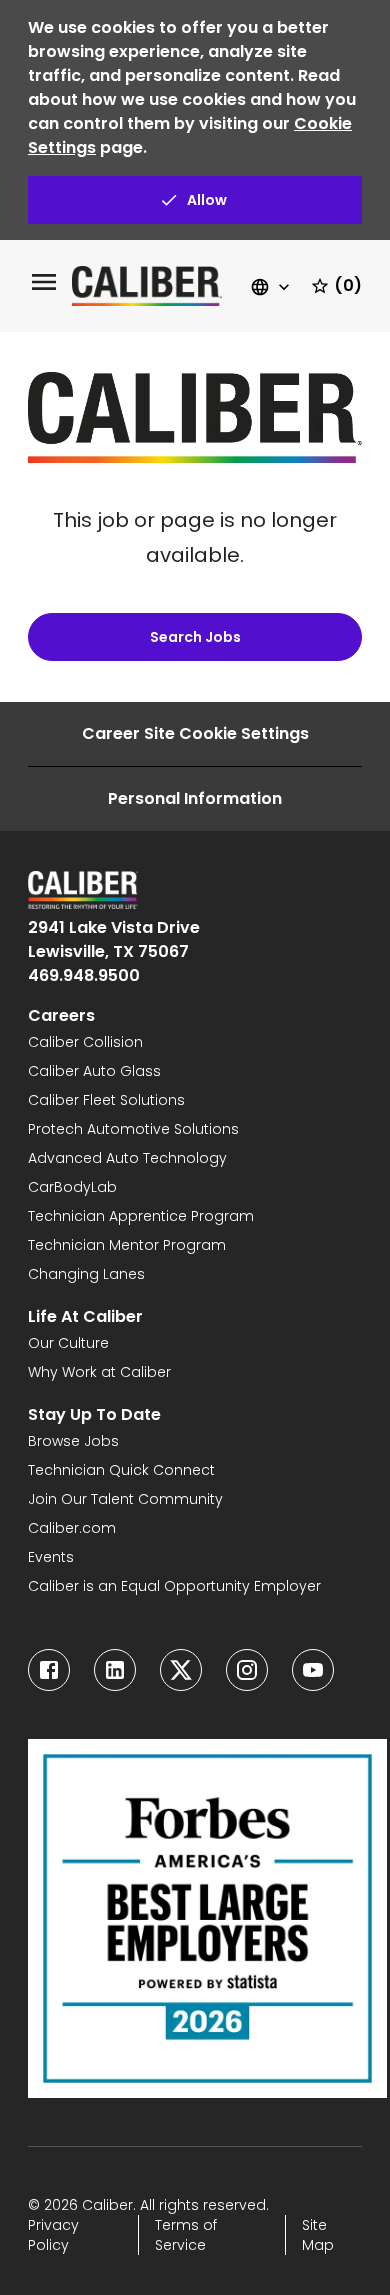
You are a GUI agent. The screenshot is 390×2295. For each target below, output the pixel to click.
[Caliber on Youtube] (313, 1670)
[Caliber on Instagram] (247, 1670)
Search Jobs (195, 637)
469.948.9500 (84, 975)
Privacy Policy (53, 2235)
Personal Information (195, 798)
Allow (207, 200)
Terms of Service (186, 2235)
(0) (348, 285)
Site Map (318, 2235)
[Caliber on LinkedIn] (115, 1670)
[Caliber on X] (181, 1670)
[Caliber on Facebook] (49, 1670)
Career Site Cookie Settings (195, 733)
